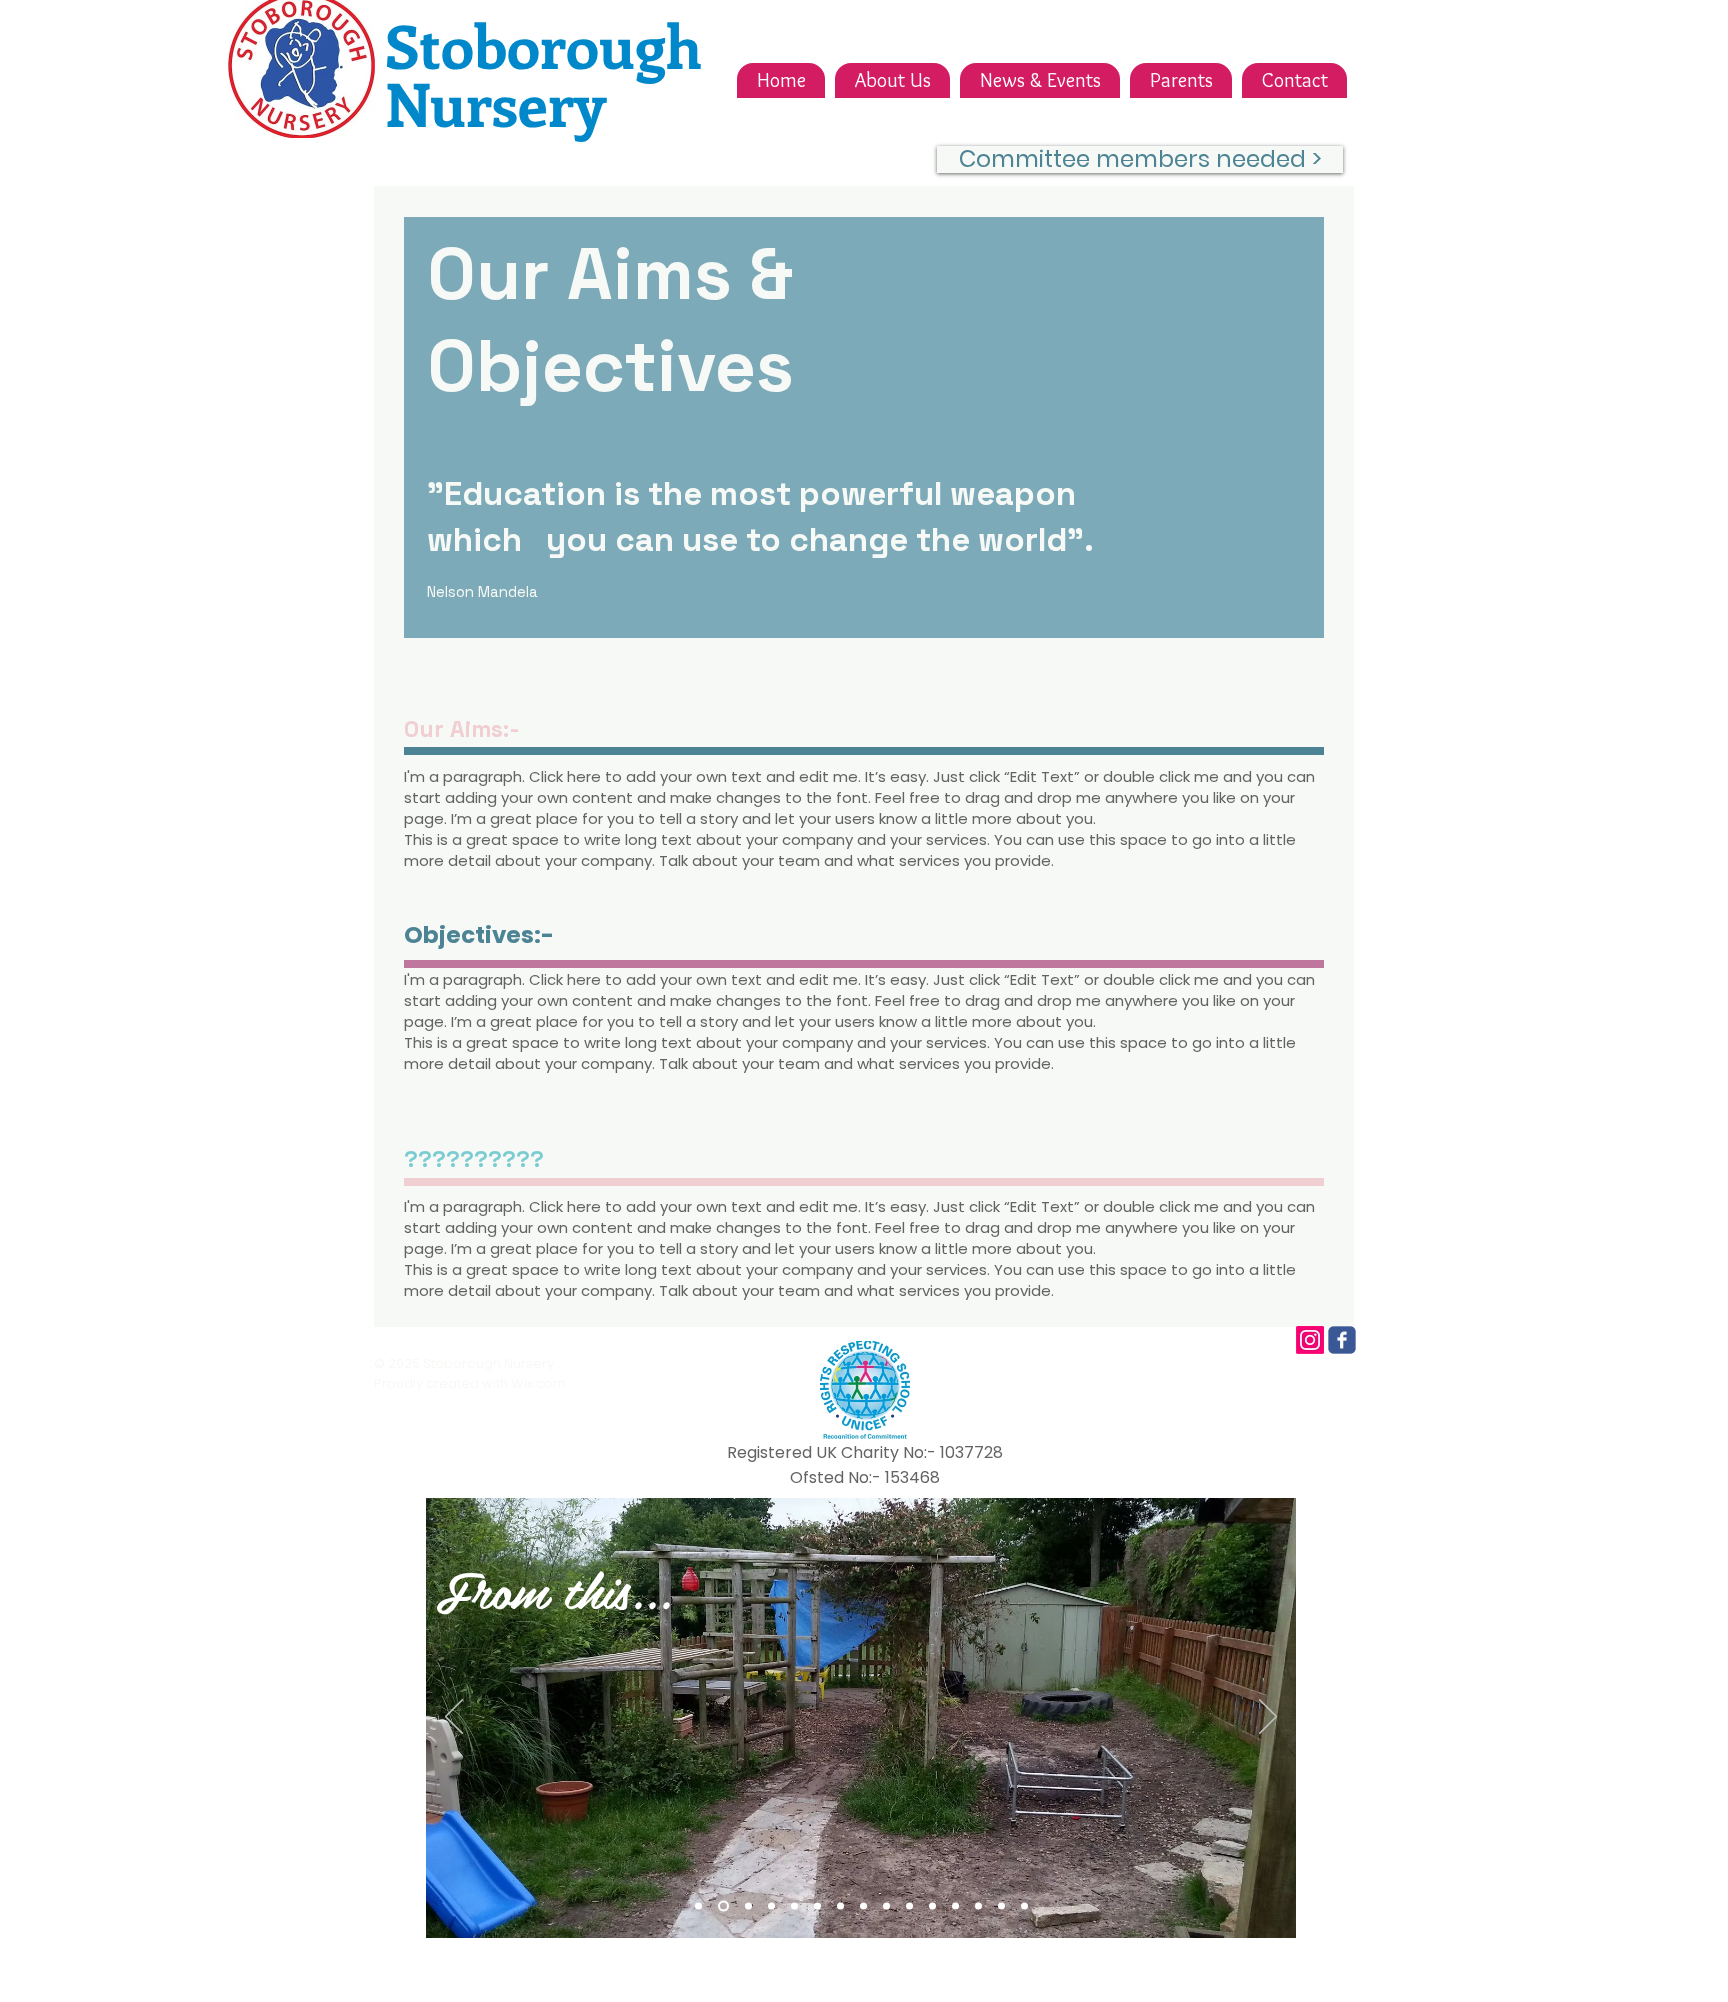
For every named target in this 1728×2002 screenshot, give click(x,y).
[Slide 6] (817, 1906)
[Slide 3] (748, 1906)
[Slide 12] (955, 1906)
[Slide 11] (932, 1906)
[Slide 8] (863, 1906)
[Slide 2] (723, 1906)
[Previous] (454, 1718)
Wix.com (538, 1383)
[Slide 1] (698, 1906)
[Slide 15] (1024, 1906)
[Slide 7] (840, 1906)
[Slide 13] (978, 1906)
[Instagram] (1310, 1340)
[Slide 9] (886, 1906)
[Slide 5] (794, 1906)
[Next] (1268, 1718)
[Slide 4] (771, 1906)
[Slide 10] (909, 1906)
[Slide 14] (1001, 1906)
